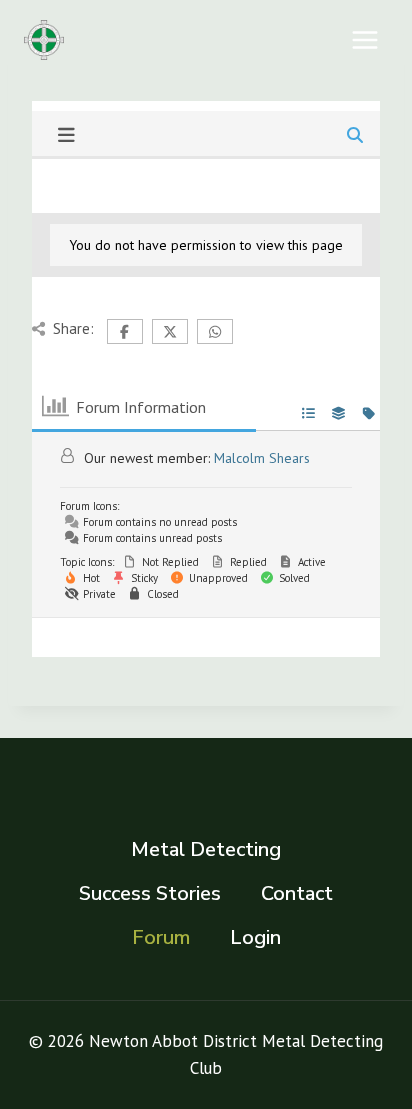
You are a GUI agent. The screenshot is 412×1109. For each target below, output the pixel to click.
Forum (161, 937)
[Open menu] (364, 39)
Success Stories (150, 893)
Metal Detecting (206, 849)
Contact (297, 893)
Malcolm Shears (262, 458)
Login (255, 937)
